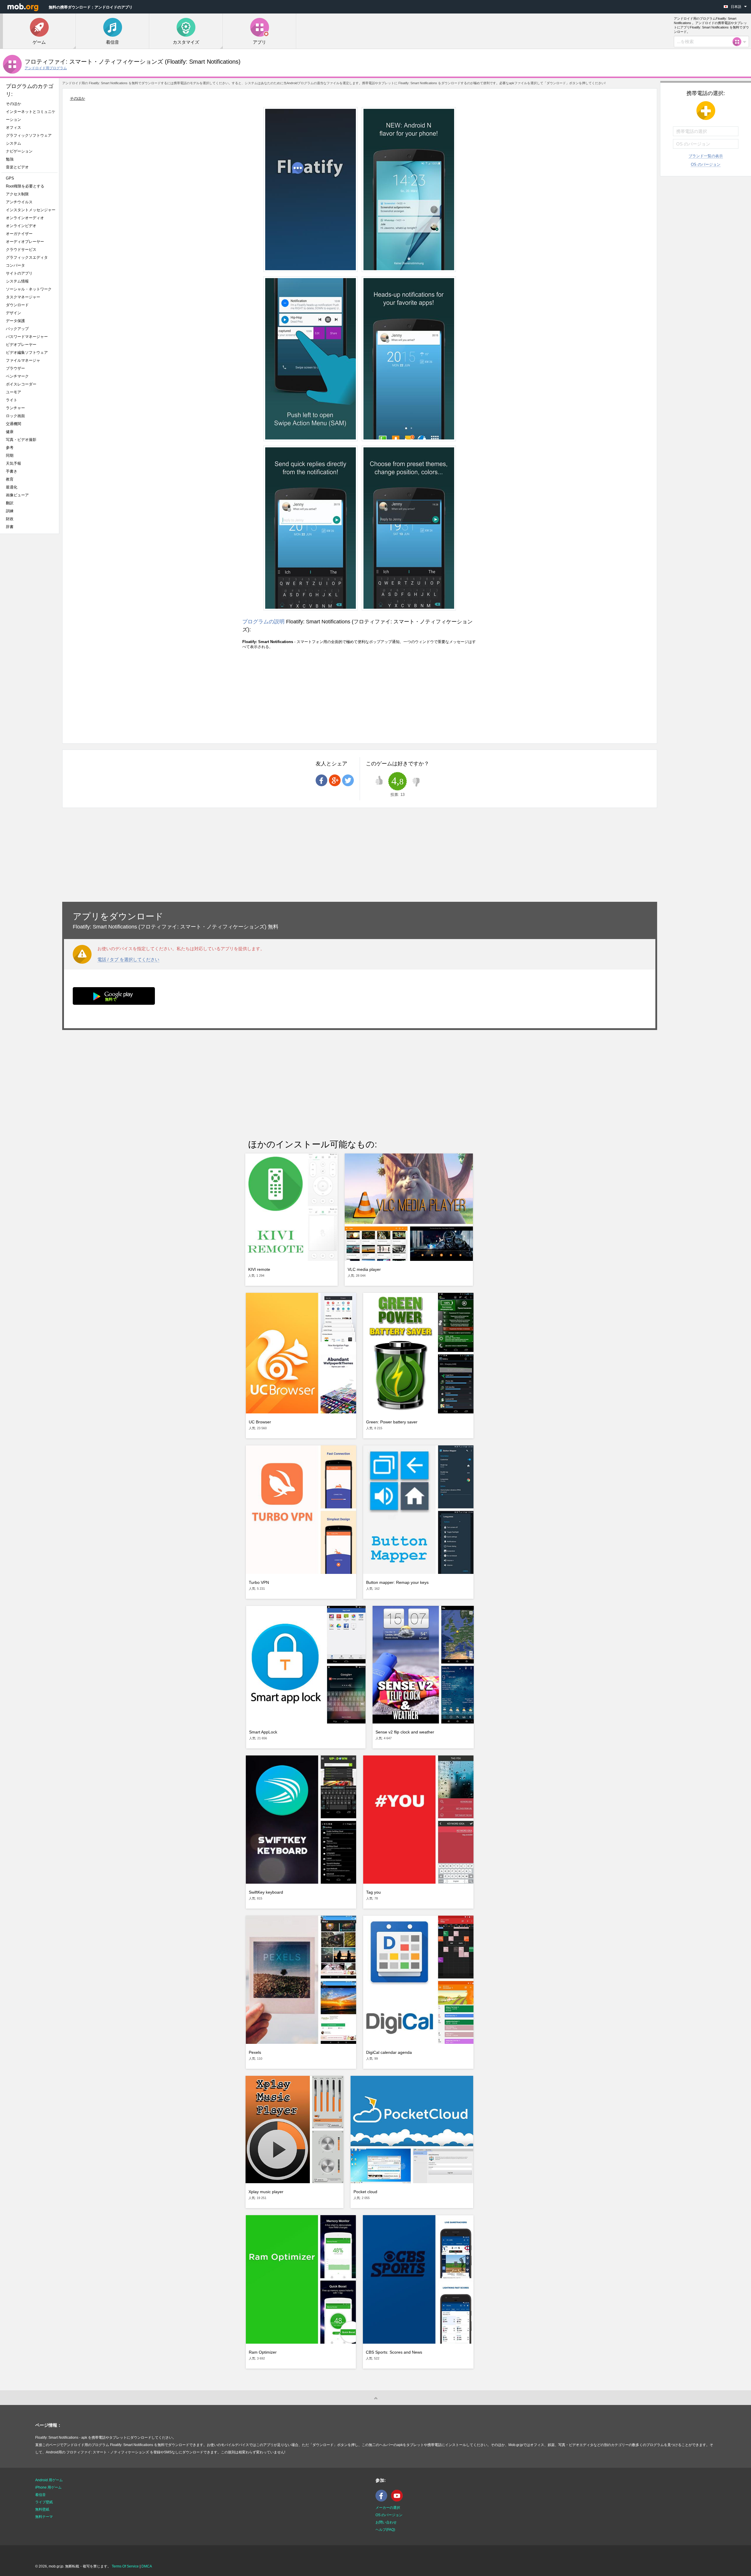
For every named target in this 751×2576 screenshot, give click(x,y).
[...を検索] (739, 42)
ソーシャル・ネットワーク (29, 289)
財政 (10, 519)
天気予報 (13, 463)
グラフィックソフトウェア (29, 135)
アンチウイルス (19, 202)
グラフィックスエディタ (27, 257)
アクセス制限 (17, 194)
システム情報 (17, 281)
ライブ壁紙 (44, 2502)
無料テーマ (44, 2517)
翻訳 (10, 503)
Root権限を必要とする (25, 186)
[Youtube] (398, 2500)
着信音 (40, 2495)
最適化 (12, 487)
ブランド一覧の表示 (706, 156)
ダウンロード (17, 305)
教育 (10, 479)
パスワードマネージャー (27, 337)
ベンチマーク (17, 376)
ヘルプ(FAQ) (385, 2530)
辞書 (10, 527)
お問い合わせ (386, 2522)
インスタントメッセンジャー (31, 210)
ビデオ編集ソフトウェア (27, 352)
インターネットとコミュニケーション (31, 116)
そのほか (13, 104)
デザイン (13, 313)
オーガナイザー (19, 234)
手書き (12, 471)
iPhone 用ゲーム (48, 2487)
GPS (10, 178)
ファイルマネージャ (23, 360)
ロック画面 (15, 416)
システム (13, 143)
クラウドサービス (21, 250)
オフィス (13, 127)
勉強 (10, 159)
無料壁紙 (42, 2509)
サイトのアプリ (19, 273)
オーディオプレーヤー (27, 242)
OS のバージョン (706, 164)
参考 (10, 448)
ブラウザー (15, 368)
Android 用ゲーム (49, 2480)
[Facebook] (383, 2500)
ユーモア (13, 392)
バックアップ (17, 329)
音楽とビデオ (17, 167)
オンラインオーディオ (25, 218)
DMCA (147, 2566)
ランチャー (15, 408)
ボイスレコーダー (21, 384)
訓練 (10, 511)
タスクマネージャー (23, 297)
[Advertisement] (31, 631)
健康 (10, 432)
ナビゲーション (19, 151)
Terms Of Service (125, 2566)
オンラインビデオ (21, 226)
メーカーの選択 (388, 2508)
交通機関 (13, 424)
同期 (10, 455)
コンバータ (15, 265)
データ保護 (15, 321)
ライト (12, 400)
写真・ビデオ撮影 (23, 440)
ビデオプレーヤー (21, 345)
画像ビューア (17, 495)
